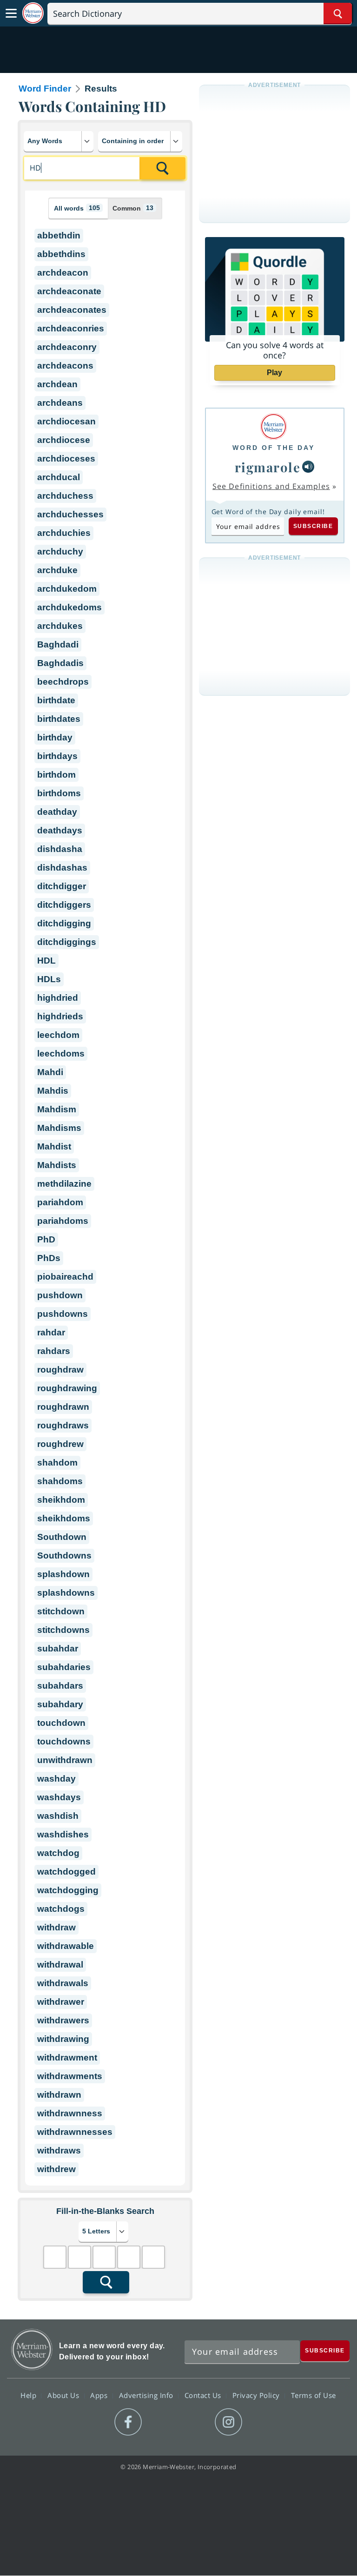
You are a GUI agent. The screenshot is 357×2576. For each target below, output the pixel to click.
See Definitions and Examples (271, 486)
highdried (58, 998)
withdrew (56, 2169)
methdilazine (64, 1184)
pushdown (60, 1295)
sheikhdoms (64, 1518)
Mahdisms (59, 1128)
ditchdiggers (64, 905)
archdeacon (63, 273)
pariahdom (60, 1202)
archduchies (64, 533)
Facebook (128, 2422)
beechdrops (63, 682)
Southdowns (64, 1556)
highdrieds (60, 1016)
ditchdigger (62, 886)
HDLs (49, 979)
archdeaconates (72, 310)
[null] (308, 467)
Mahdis (53, 1091)
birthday (55, 737)
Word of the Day (274, 448)
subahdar (58, 1648)
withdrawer (61, 2002)
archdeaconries (71, 328)
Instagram (228, 2422)
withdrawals (63, 1983)
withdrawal (60, 1965)
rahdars (54, 1351)
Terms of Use (314, 2395)
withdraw (56, 1927)
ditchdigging (64, 923)
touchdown (61, 1723)
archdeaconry (67, 347)
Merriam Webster (32, 2349)
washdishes (63, 1834)
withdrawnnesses (75, 2132)
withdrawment (67, 2057)
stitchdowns (63, 1630)
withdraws (59, 2150)
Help (30, 2395)
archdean (57, 384)
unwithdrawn (65, 1760)
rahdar (51, 1332)
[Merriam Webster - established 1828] (33, 13)
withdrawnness (70, 2113)
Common (133, 208)
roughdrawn (63, 1407)
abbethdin (59, 235)
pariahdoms (63, 1221)
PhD (46, 1239)
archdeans (60, 403)
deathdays (60, 830)
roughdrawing (67, 1388)
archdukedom (67, 589)
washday (56, 1779)
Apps (100, 2395)
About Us (64, 2395)
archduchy (60, 552)
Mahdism (57, 1109)
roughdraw (60, 1370)
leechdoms (61, 1054)
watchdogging (68, 1890)
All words (77, 208)
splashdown (63, 1574)
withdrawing (63, 2039)
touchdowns (64, 1741)
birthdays (57, 756)
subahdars (60, 1686)
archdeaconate (69, 291)
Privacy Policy (257, 2395)
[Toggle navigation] (11, 13)
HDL (46, 961)
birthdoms (59, 793)
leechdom (58, 1035)
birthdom (56, 775)
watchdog (58, 1853)
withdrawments (70, 2076)
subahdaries (64, 1667)
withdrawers (63, 2020)
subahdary (60, 1704)
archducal (59, 477)
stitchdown (61, 1611)
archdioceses (66, 459)
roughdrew (60, 1444)
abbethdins (61, 254)
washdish (58, 1816)
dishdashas (62, 868)
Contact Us (204, 2395)
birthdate (56, 700)
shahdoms (60, 1481)
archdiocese (64, 440)
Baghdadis (60, 663)
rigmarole (268, 467)
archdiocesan (66, 421)
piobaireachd (65, 1277)
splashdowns (66, 1593)
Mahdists (57, 1165)
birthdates (59, 719)
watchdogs (61, 1909)
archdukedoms (69, 607)
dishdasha (60, 849)
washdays (59, 1797)
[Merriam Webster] (274, 426)
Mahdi (50, 1072)
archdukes (60, 626)
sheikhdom (61, 1500)
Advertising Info (147, 2395)
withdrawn (59, 2095)
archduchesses (70, 514)
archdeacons (65, 366)
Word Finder (45, 89)
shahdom (57, 1463)
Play (274, 373)
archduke (57, 570)
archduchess (65, 496)
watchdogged (66, 1872)
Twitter (162, 2422)
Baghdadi (58, 644)
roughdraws (63, 1425)
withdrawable (66, 1946)
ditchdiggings (67, 942)
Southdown (62, 1537)
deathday (57, 812)
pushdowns (63, 1314)
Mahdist (54, 1146)
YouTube (195, 2422)
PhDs (49, 1258)
